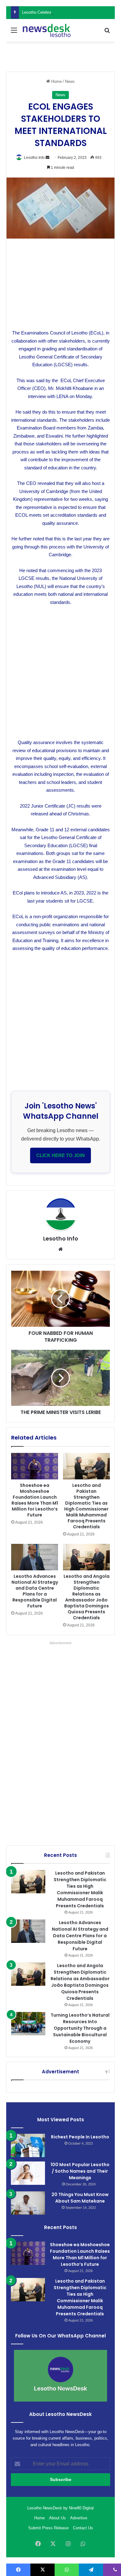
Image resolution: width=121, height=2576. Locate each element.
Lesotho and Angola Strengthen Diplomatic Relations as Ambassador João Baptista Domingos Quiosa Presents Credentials (87, 1597)
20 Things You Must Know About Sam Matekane (80, 2198)
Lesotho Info (34, 158)
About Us (57, 2518)
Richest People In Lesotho (80, 2137)
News (70, 81)
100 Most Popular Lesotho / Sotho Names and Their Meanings (80, 2171)
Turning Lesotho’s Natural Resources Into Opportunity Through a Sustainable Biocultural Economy (80, 2028)
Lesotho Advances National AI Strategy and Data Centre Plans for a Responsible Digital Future (35, 1591)
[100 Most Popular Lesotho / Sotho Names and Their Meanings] (28, 2173)
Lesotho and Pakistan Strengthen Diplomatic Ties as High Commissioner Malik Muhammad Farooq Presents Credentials (86, 1506)
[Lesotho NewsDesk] (47, 30)
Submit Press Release (48, 2528)
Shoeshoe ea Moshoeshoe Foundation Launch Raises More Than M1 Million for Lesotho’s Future (35, 1500)
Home (56, 81)
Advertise (79, 2518)
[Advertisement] (66, 56)
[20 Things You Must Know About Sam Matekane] (28, 2203)
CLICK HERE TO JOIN (60, 1155)
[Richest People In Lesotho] (28, 2145)
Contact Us (83, 2528)
